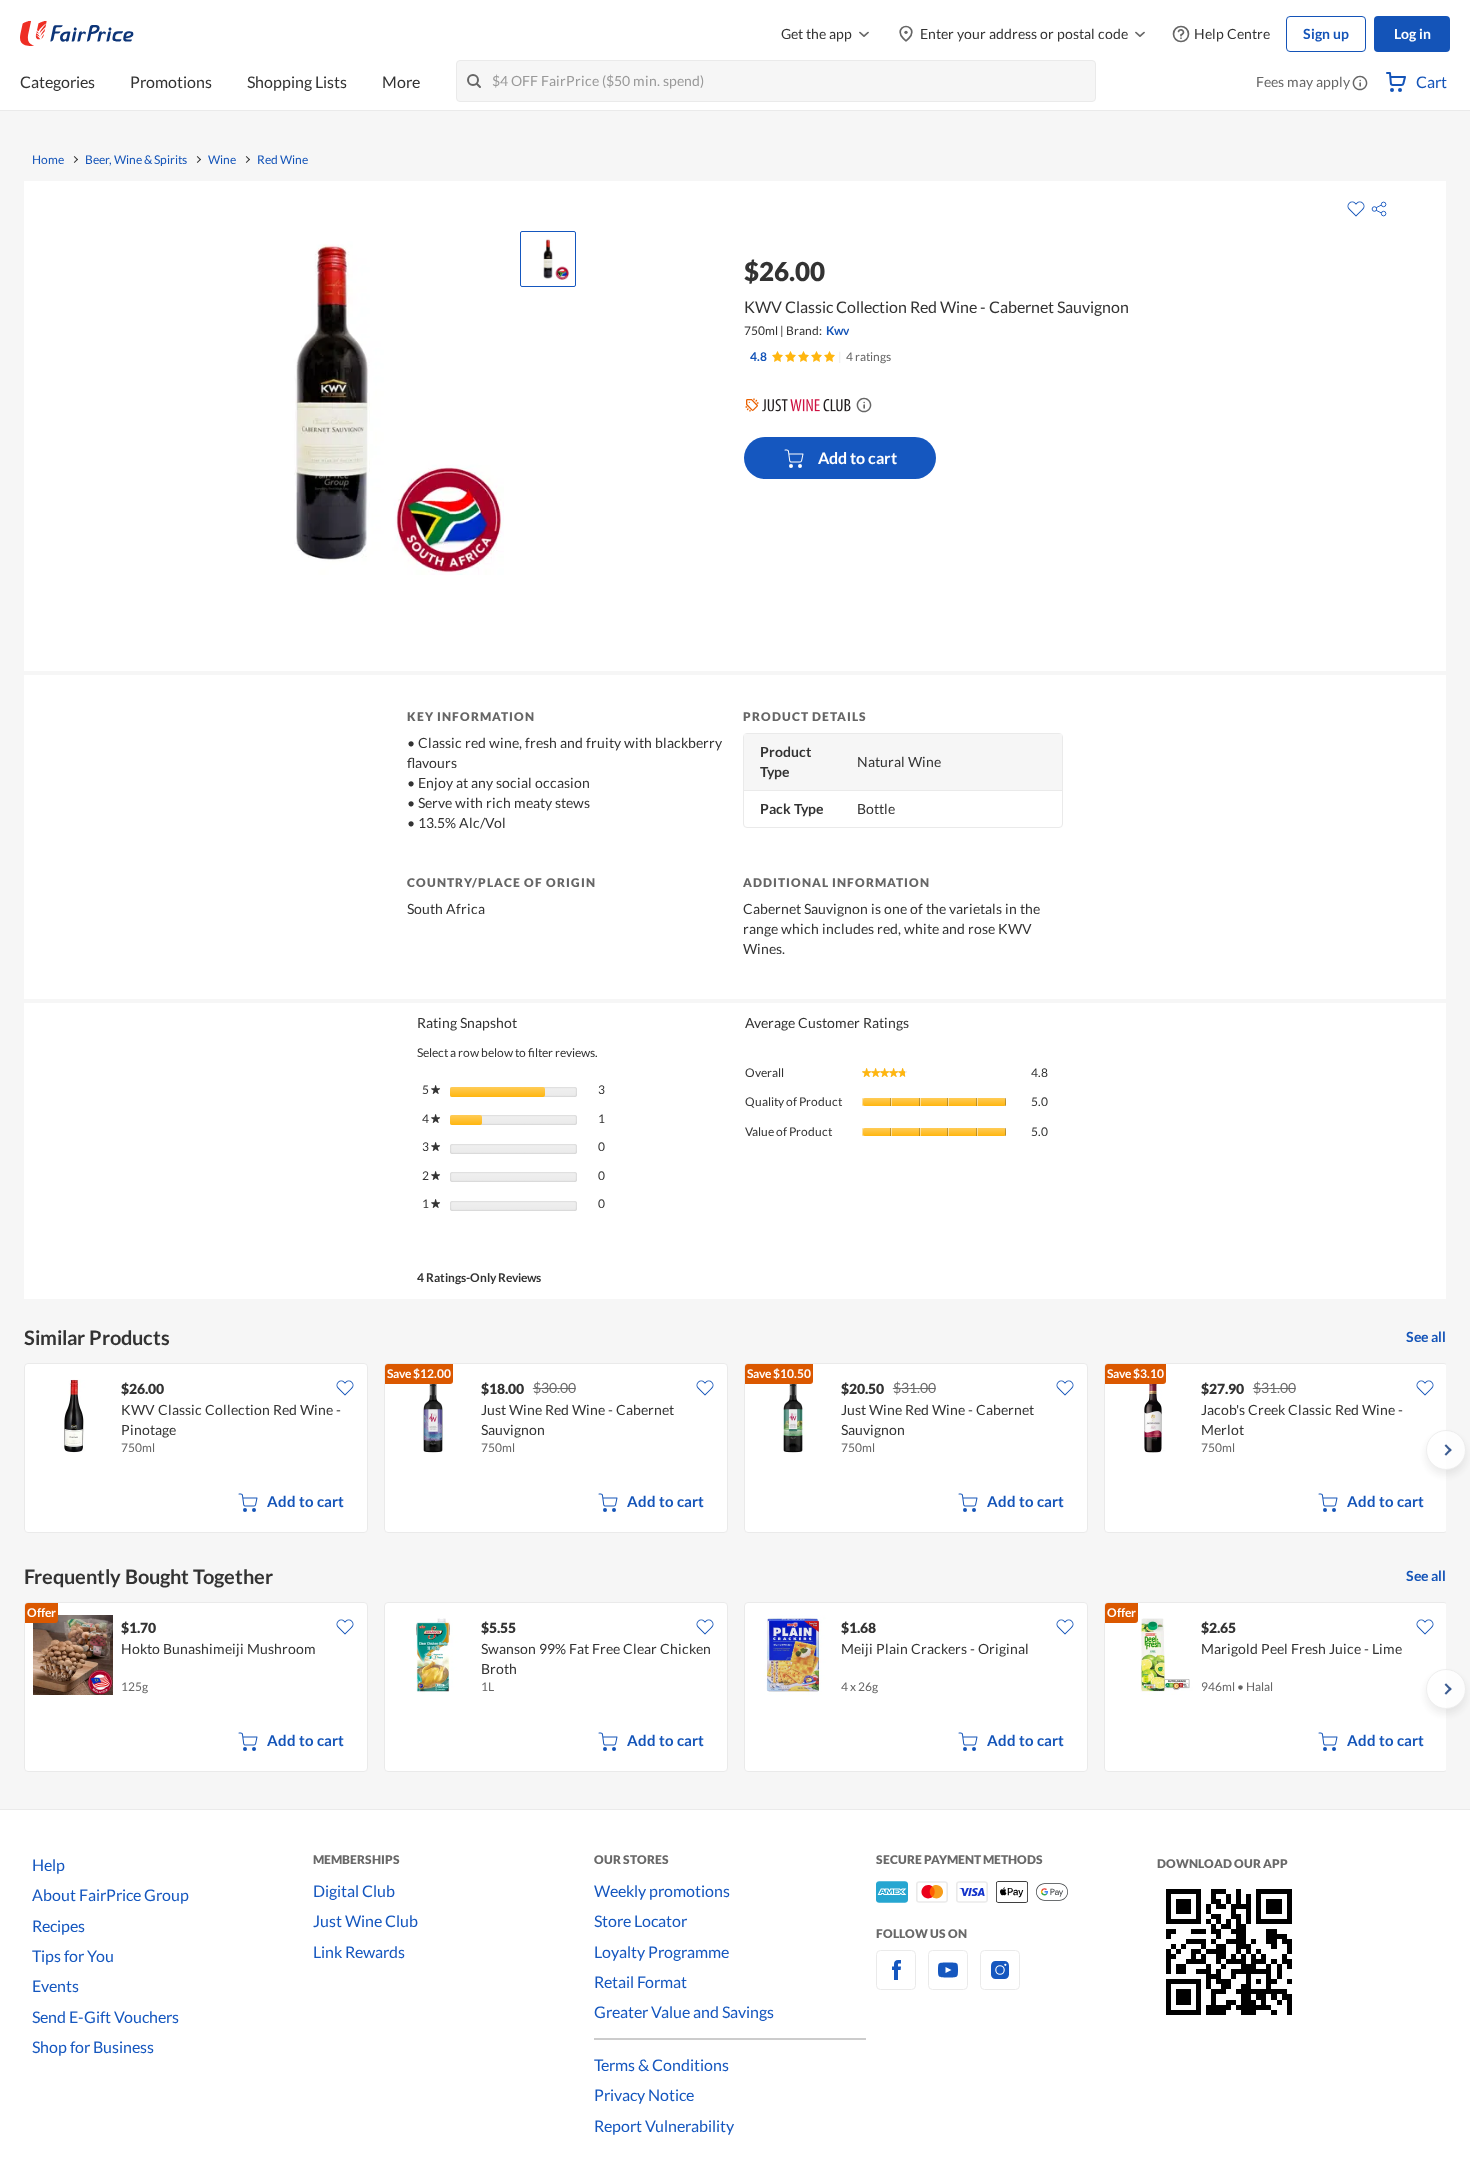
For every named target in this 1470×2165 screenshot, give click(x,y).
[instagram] (1000, 1981)
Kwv (837, 330)
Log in (1412, 33)
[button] (1360, 84)
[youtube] (948, 1981)
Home (48, 160)
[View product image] (548, 259)
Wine (222, 160)
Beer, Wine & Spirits (136, 160)
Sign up (1326, 33)
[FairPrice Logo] (77, 34)
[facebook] (896, 1981)
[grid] (735, 1450)
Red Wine (282, 160)
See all (1426, 1336)
